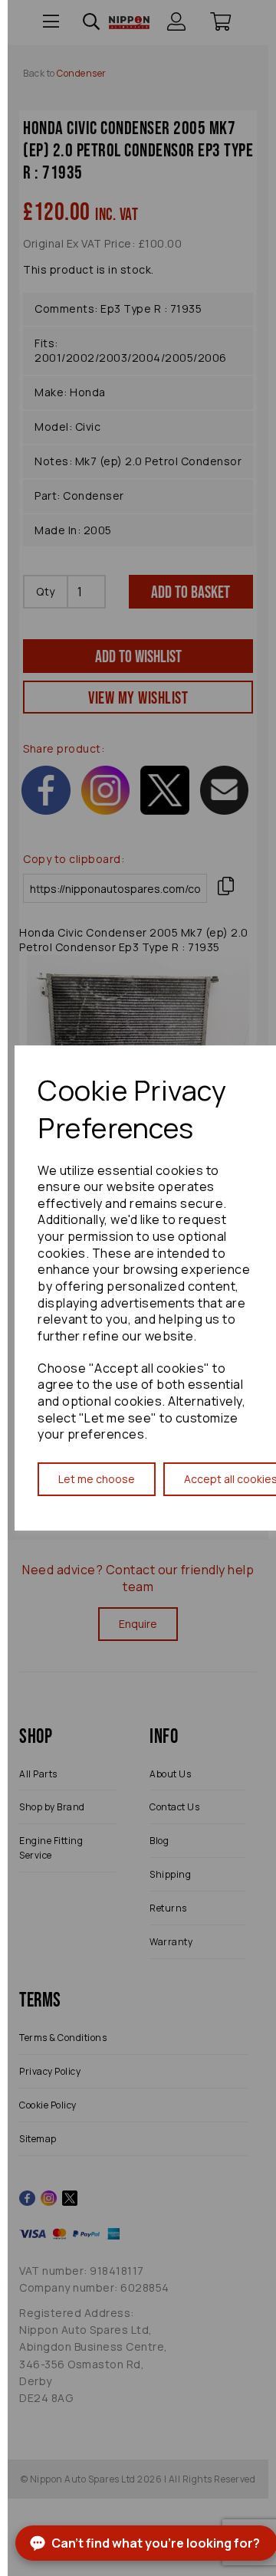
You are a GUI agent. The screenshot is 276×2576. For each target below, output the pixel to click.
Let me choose (97, 1479)
